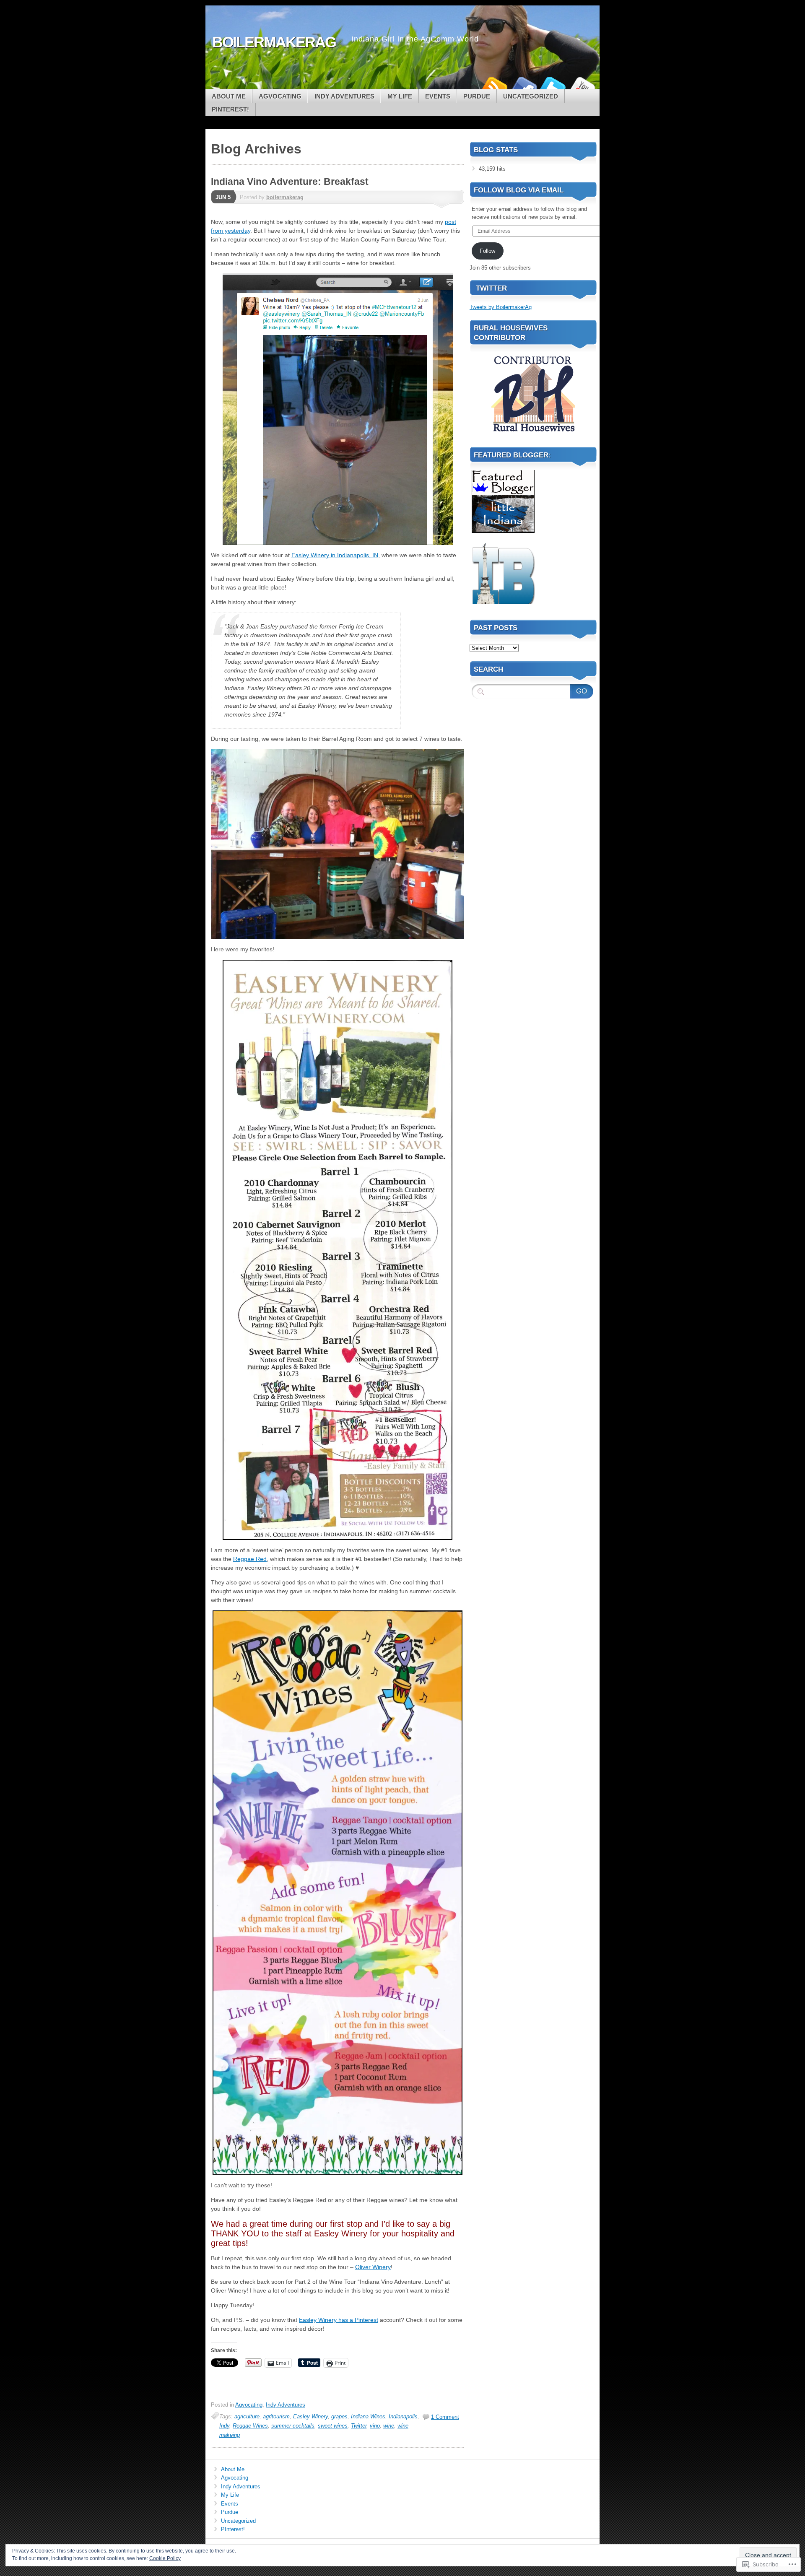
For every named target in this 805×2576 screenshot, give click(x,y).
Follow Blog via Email (519, 190)
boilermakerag (285, 197)
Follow (487, 251)
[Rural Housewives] (533, 435)
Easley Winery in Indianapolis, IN (335, 555)
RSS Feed (494, 86)
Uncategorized (531, 96)
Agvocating (280, 96)
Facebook (523, 86)
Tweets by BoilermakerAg (501, 307)
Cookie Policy (165, 2558)
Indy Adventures (344, 96)
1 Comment (445, 2417)
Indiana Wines (368, 2416)
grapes (339, 2416)
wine (389, 2426)
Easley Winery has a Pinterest (339, 2320)
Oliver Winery (373, 2267)
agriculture (247, 2416)
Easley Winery (310, 2416)
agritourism (276, 2416)
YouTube (582, 86)
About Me (229, 96)
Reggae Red (250, 1559)
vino (375, 2426)
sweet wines (333, 2426)
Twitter (553, 86)
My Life (400, 96)
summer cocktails (293, 2426)
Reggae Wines (250, 2426)
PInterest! (230, 109)
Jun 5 (223, 197)
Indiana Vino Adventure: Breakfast (290, 182)
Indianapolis (403, 2416)
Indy (224, 2426)
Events (438, 96)
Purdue (477, 96)
